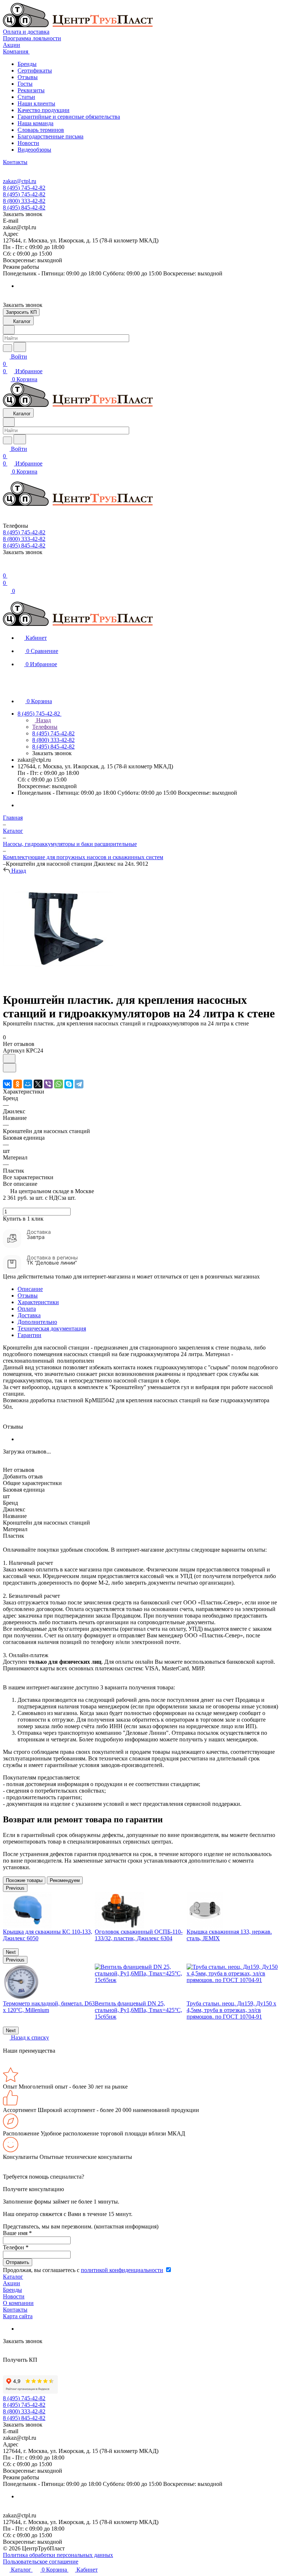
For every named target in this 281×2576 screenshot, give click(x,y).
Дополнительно (37, 1322)
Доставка (29, 1315)
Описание (30, 1289)
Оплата (27, 1309)
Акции (12, 2283)
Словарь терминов (41, 130)
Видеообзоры (34, 150)
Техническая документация (52, 1328)
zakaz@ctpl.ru (20, 181)
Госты (25, 84)
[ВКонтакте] (7, 1084)
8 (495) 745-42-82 (24, 188)
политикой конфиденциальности (122, 2270)
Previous (15, 1888)
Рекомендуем (65, 1880)
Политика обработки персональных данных (58, 2555)
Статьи (26, 97)
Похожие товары (24, 1880)
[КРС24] (58, 982)
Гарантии (29, 1335)
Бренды (27, 64)
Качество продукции (44, 110)
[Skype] (69, 1084)
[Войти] (6, 568)
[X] (38, 1084)
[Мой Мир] (28, 1084)
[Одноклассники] (18, 1084)
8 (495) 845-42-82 (24, 207)
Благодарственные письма (50, 136)
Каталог (13, 2277)
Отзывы (28, 77)
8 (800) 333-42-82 (24, 201)
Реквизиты (31, 90)
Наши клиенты (36, 103)
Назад (43, 720)
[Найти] (20, 347)
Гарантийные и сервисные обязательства (69, 117)
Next (11, 1952)
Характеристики (38, 1302)
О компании (18, 2303)
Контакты (15, 2310)
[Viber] (48, 1084)
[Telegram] (79, 1084)
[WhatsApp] (59, 1084)
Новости (28, 143)
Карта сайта (18, 2316)
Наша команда (35, 123)
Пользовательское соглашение (41, 2562)
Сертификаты (35, 70)
